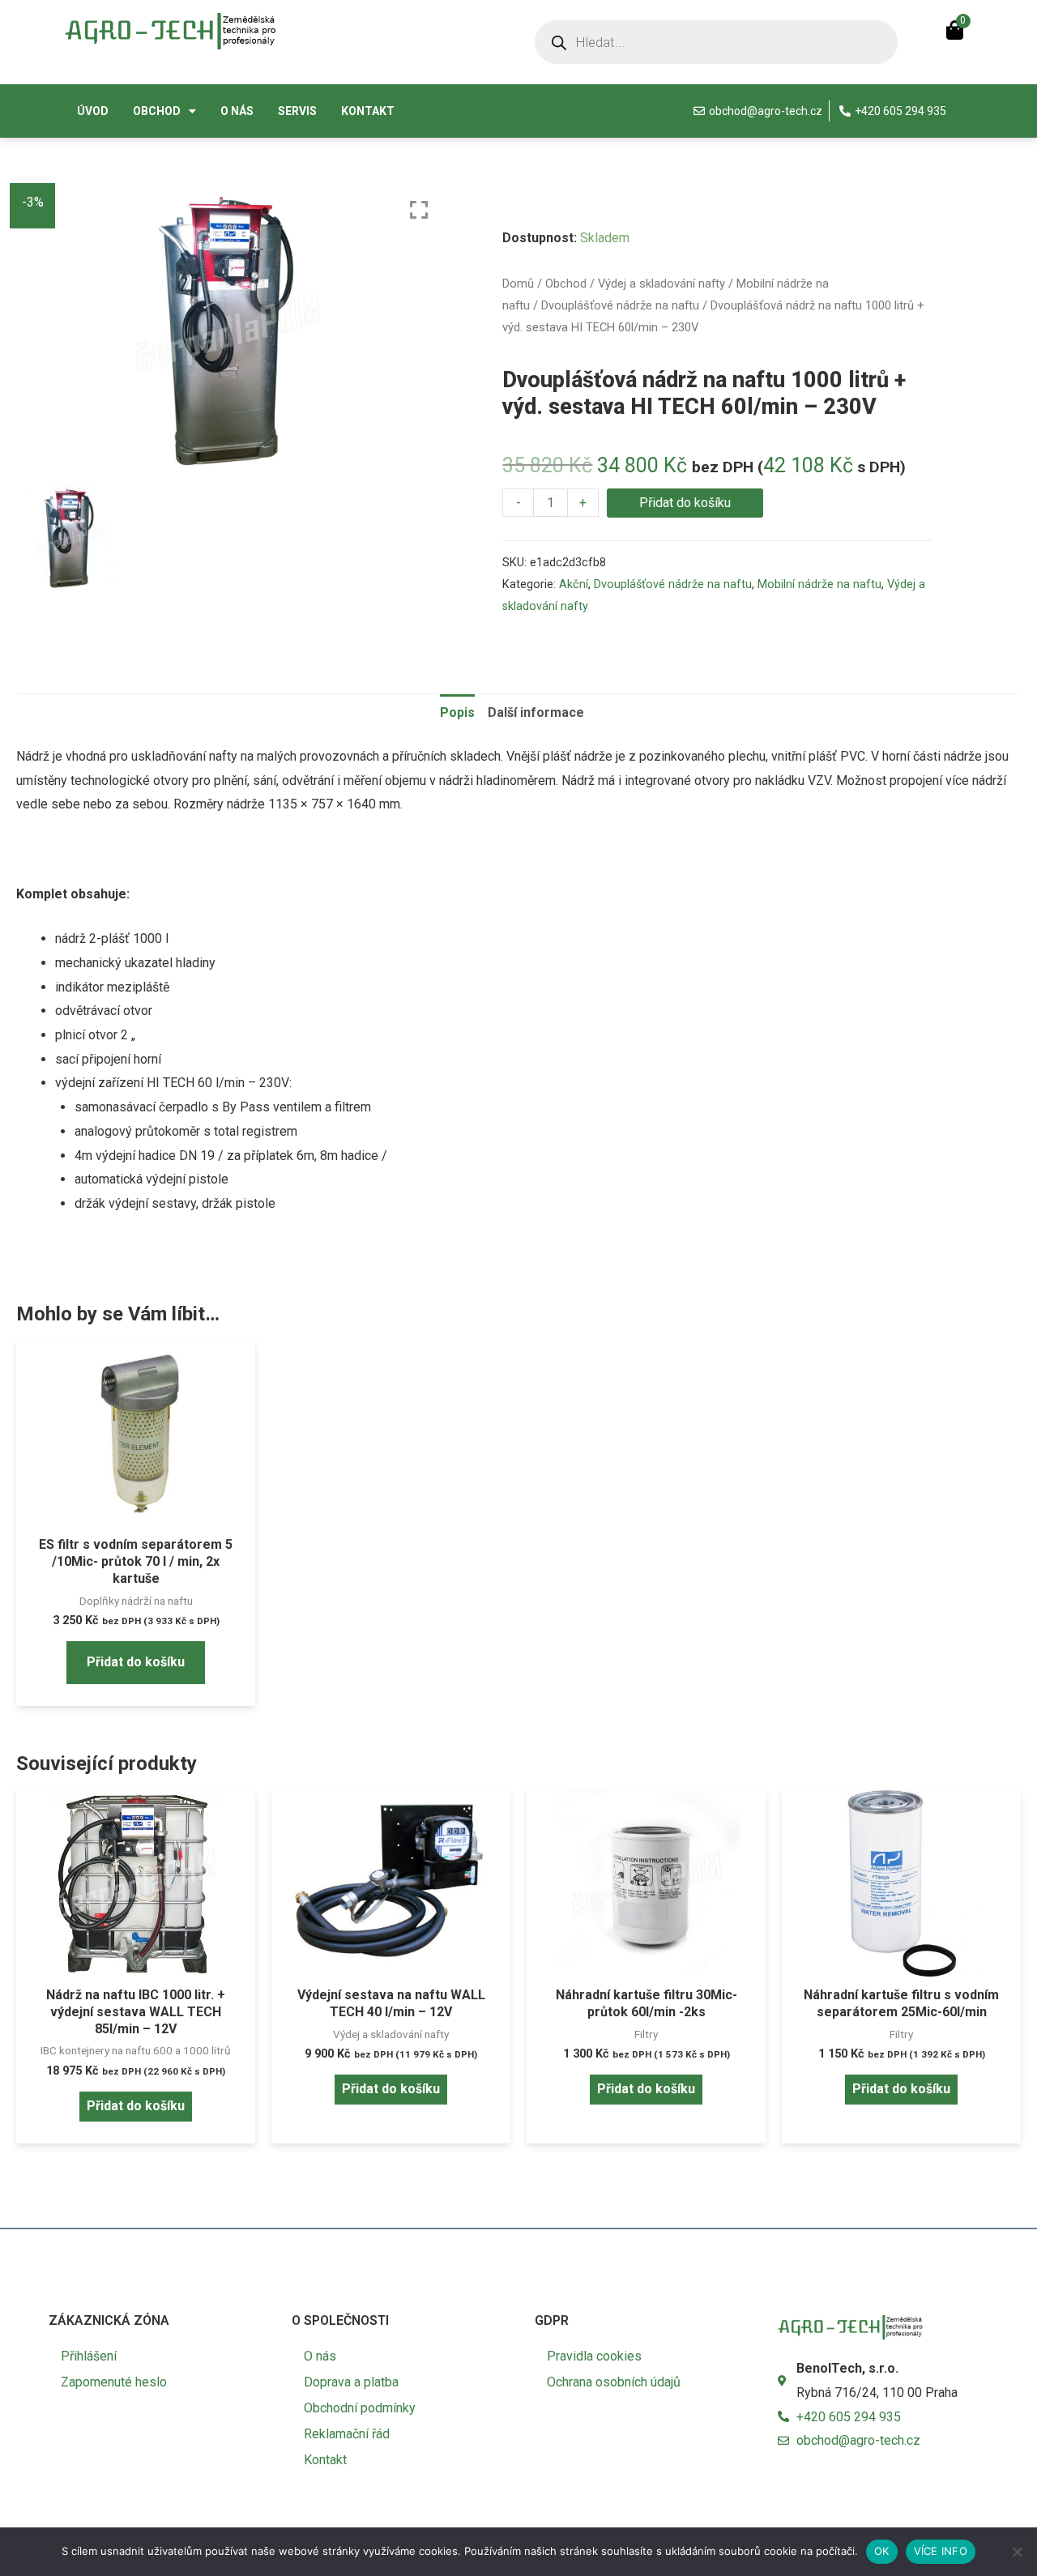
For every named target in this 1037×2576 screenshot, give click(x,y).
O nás (237, 111)
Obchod (157, 111)
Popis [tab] (457, 712)
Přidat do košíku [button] (136, 1662)
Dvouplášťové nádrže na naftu (620, 305)
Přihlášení (89, 2356)
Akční (574, 584)
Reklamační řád (347, 2434)
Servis (297, 111)
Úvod (93, 111)
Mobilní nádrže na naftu (819, 584)
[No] (1017, 2552)
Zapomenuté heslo (114, 2382)
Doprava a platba (351, 2382)
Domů (518, 284)
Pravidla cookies (594, 2356)
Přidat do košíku (685, 503)
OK (882, 2551)
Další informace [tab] (536, 712)
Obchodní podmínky (360, 2408)
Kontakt (368, 111)
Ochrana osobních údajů (614, 2382)
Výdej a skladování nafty (661, 284)
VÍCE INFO (941, 2551)
